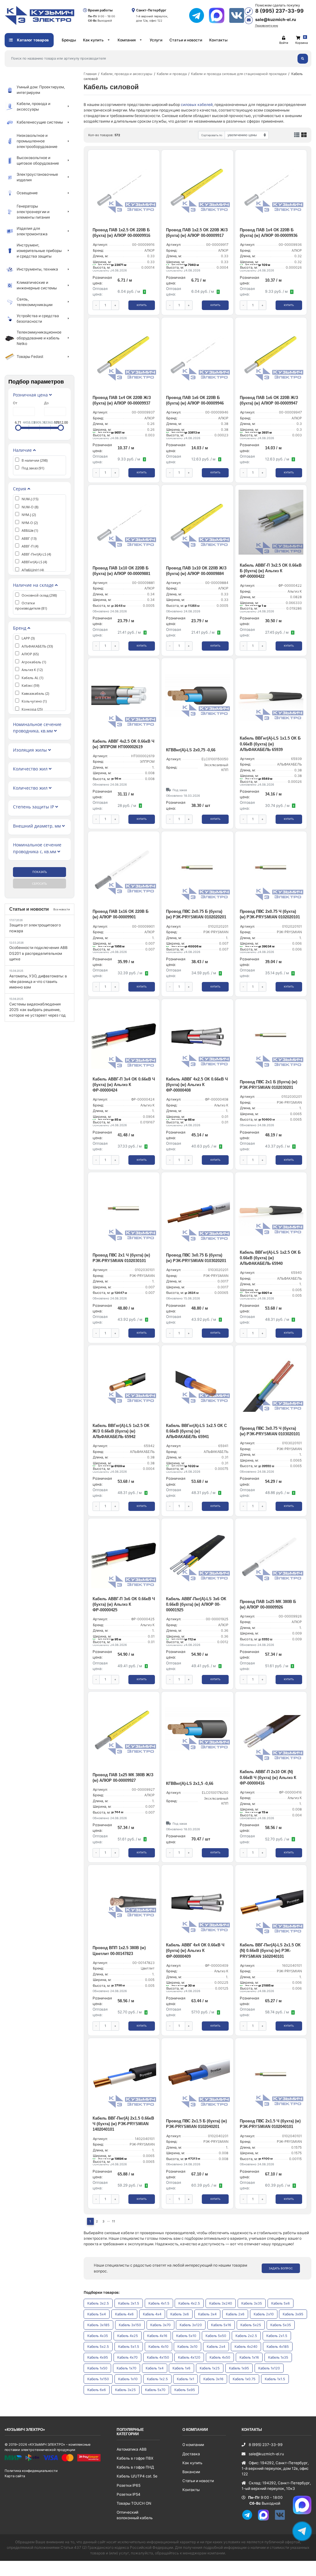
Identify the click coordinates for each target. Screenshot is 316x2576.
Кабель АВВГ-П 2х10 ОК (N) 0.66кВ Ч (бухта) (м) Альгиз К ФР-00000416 (268, 1777)
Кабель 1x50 (97, 2368)
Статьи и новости (186, 40)
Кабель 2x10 (264, 2314)
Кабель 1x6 (181, 2368)
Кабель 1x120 (269, 2368)
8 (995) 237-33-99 (279, 11)
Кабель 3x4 (207, 2314)
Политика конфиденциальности (31, 2471)
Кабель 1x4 (155, 2368)
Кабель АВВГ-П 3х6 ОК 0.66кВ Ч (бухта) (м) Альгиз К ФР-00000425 (124, 1604)
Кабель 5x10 (186, 2336)
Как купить (93, 40)
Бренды (69, 40)
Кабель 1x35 (278, 2357)
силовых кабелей (197, 105)
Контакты (218, 40)
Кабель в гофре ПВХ (135, 2458)
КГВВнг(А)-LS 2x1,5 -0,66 (190, 1783)
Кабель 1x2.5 (157, 2379)
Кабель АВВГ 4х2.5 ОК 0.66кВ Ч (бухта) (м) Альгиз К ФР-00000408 (197, 1085)
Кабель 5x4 (97, 2314)
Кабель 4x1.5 (159, 2303)
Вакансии (191, 2472)
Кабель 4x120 (189, 2357)
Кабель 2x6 (235, 2314)
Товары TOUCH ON (134, 2503)
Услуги (156, 40)
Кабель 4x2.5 (189, 2303)
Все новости (62, 909)
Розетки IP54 (129, 2494)
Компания (127, 40)
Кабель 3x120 (191, 2325)
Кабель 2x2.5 (246, 2336)
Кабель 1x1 (185, 2379)
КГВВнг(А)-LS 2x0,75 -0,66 (191, 750)
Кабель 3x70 (160, 2325)
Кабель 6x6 (97, 2390)
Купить (142, 305)
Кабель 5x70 (155, 2390)
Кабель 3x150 (130, 2325)
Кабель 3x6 (180, 2314)
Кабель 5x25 (251, 2325)
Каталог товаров (32, 40)
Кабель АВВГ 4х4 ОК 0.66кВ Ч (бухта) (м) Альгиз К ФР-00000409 (195, 1951)
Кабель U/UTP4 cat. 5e (137, 2476)
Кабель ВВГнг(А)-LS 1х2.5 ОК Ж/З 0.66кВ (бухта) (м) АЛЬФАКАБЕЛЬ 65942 (121, 1431)
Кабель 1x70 (127, 2368)
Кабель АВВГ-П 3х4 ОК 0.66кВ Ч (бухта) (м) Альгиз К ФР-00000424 (124, 1085)
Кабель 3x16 (213, 2379)
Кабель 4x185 (278, 2347)
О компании (193, 2445)
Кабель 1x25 (210, 2368)
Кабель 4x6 (124, 2314)
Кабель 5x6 (281, 2303)
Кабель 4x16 (157, 2336)
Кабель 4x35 (98, 2336)
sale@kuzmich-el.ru (276, 19)
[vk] (282, 2519)
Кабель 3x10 (187, 2347)
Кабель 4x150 (158, 2357)
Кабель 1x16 (249, 2357)
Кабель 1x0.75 (244, 2379)
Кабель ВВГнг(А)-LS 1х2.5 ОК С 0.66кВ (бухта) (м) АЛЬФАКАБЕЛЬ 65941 (196, 1431)
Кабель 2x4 (216, 2347)
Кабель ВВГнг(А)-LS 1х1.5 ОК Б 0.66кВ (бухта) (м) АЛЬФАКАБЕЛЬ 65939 (270, 744)
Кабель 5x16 (221, 2325)
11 (114, 2221)
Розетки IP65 (129, 2485)
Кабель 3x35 (252, 2303)
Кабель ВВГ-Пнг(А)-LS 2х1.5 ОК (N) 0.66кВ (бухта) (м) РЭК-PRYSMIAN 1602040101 (270, 1951)
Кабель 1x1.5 (275, 2379)
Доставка (191, 2454)
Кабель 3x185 (98, 2325)
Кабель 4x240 (246, 2347)
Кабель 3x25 (125, 2390)
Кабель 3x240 (221, 2303)
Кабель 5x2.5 (98, 2347)
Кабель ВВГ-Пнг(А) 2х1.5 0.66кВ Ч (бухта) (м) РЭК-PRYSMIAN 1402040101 (123, 2124)
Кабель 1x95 (239, 2368)
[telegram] (199, 15)
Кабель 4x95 (98, 2357)
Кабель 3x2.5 (98, 2303)
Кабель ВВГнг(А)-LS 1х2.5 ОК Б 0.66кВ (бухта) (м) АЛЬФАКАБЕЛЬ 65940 (270, 1258)
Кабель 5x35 (281, 2325)
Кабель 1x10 (128, 2379)
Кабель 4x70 (127, 2357)
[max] (219, 15)
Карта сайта (15, 2476)
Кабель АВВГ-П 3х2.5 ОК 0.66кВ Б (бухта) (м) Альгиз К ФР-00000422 (271, 571)
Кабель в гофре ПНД (135, 2467)
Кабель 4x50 (220, 2357)
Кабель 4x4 (152, 2314)
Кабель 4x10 (158, 2347)
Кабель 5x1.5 (129, 2347)
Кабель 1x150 (98, 2379)
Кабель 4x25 (128, 2336)
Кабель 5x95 (185, 2390)
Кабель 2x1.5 (277, 2336)
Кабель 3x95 (293, 2314)
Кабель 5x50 (216, 2336)
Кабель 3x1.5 (129, 2303)
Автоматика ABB (132, 2449)
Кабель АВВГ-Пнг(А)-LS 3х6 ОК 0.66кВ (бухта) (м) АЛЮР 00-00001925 (196, 1604)
